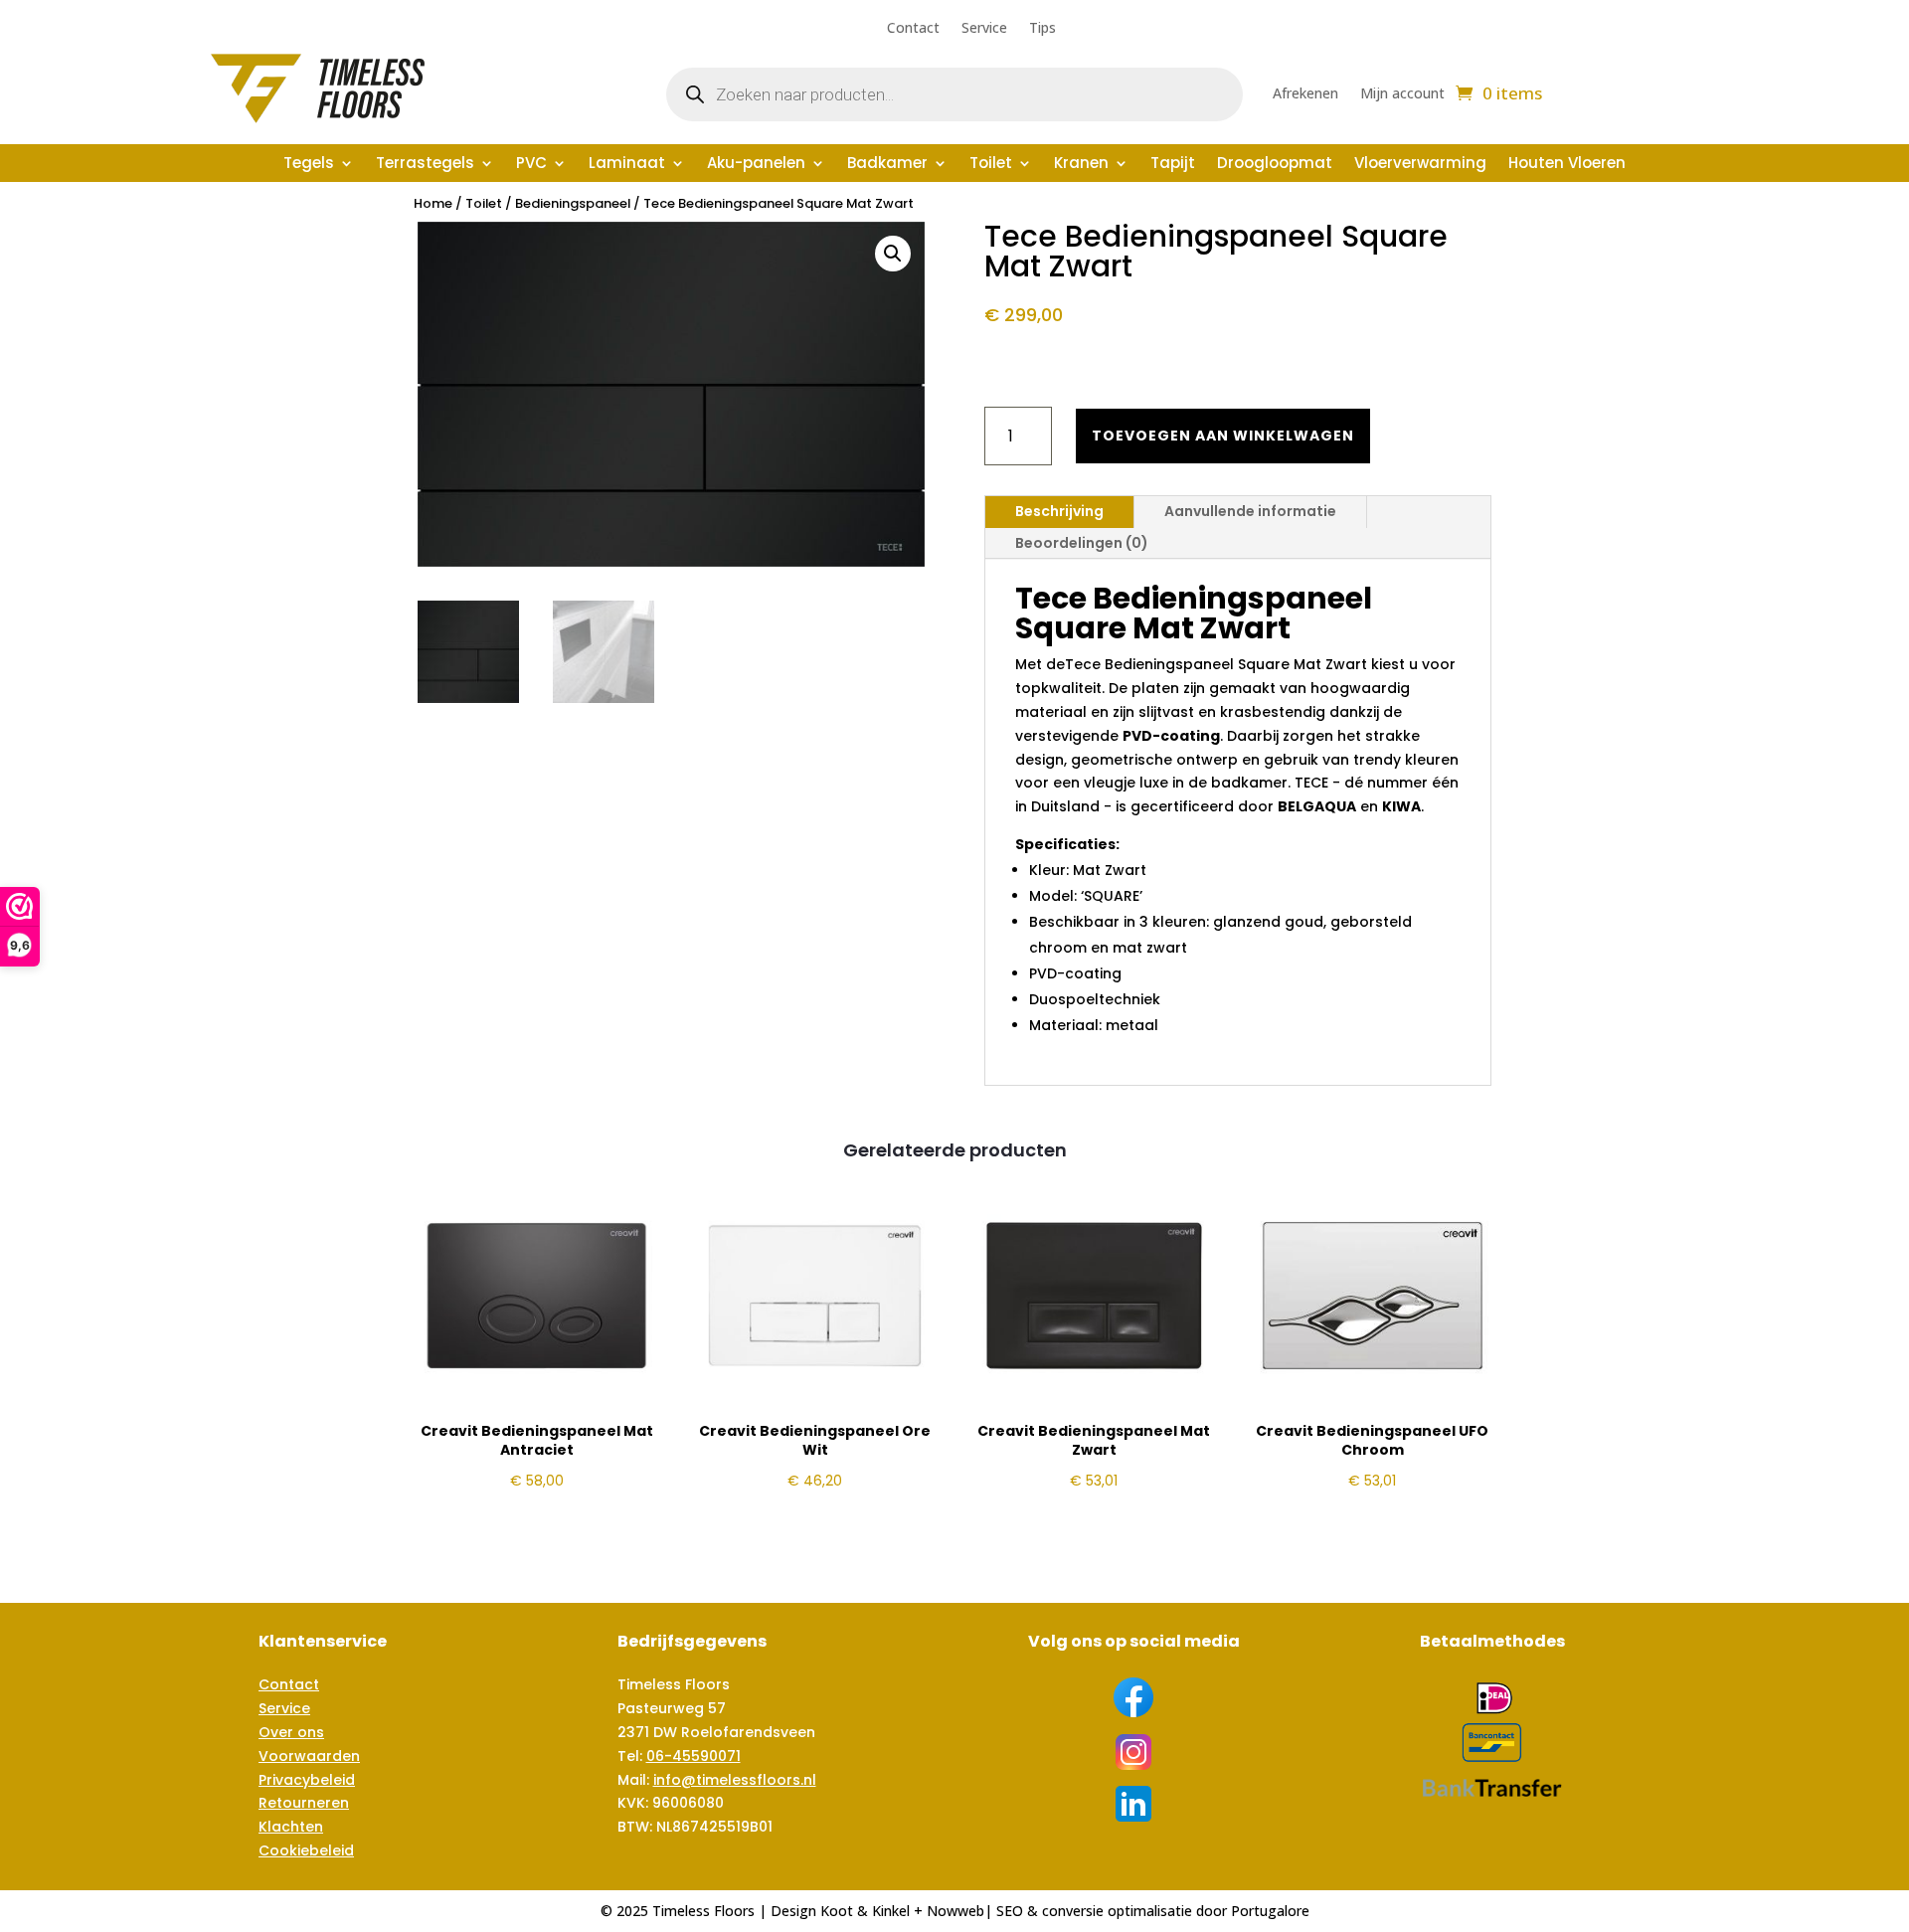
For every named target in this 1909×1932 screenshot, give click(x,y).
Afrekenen (1305, 94)
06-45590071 (694, 1756)
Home (433, 203)
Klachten (291, 1827)
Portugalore (1270, 1911)
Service (984, 29)
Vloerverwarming (1420, 165)
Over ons (291, 1732)
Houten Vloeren (1567, 165)
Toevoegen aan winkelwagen (1223, 436)
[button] (893, 254)
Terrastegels (425, 165)
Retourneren (304, 1803)
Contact (913, 29)
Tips (1042, 29)
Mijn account (1402, 94)
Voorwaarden (309, 1756)
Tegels (309, 165)
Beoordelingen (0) (1082, 543)
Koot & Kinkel (865, 1911)
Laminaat (627, 165)
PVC (531, 165)
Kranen (1081, 165)
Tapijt (1173, 165)
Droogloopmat (1275, 165)
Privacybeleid (307, 1780)
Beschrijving (1059, 511)
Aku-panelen (756, 165)
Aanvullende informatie (1250, 511)
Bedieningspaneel (573, 203)
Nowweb (955, 1911)
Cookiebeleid (306, 1850)
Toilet (991, 165)
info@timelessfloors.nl (735, 1780)
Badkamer (887, 165)
